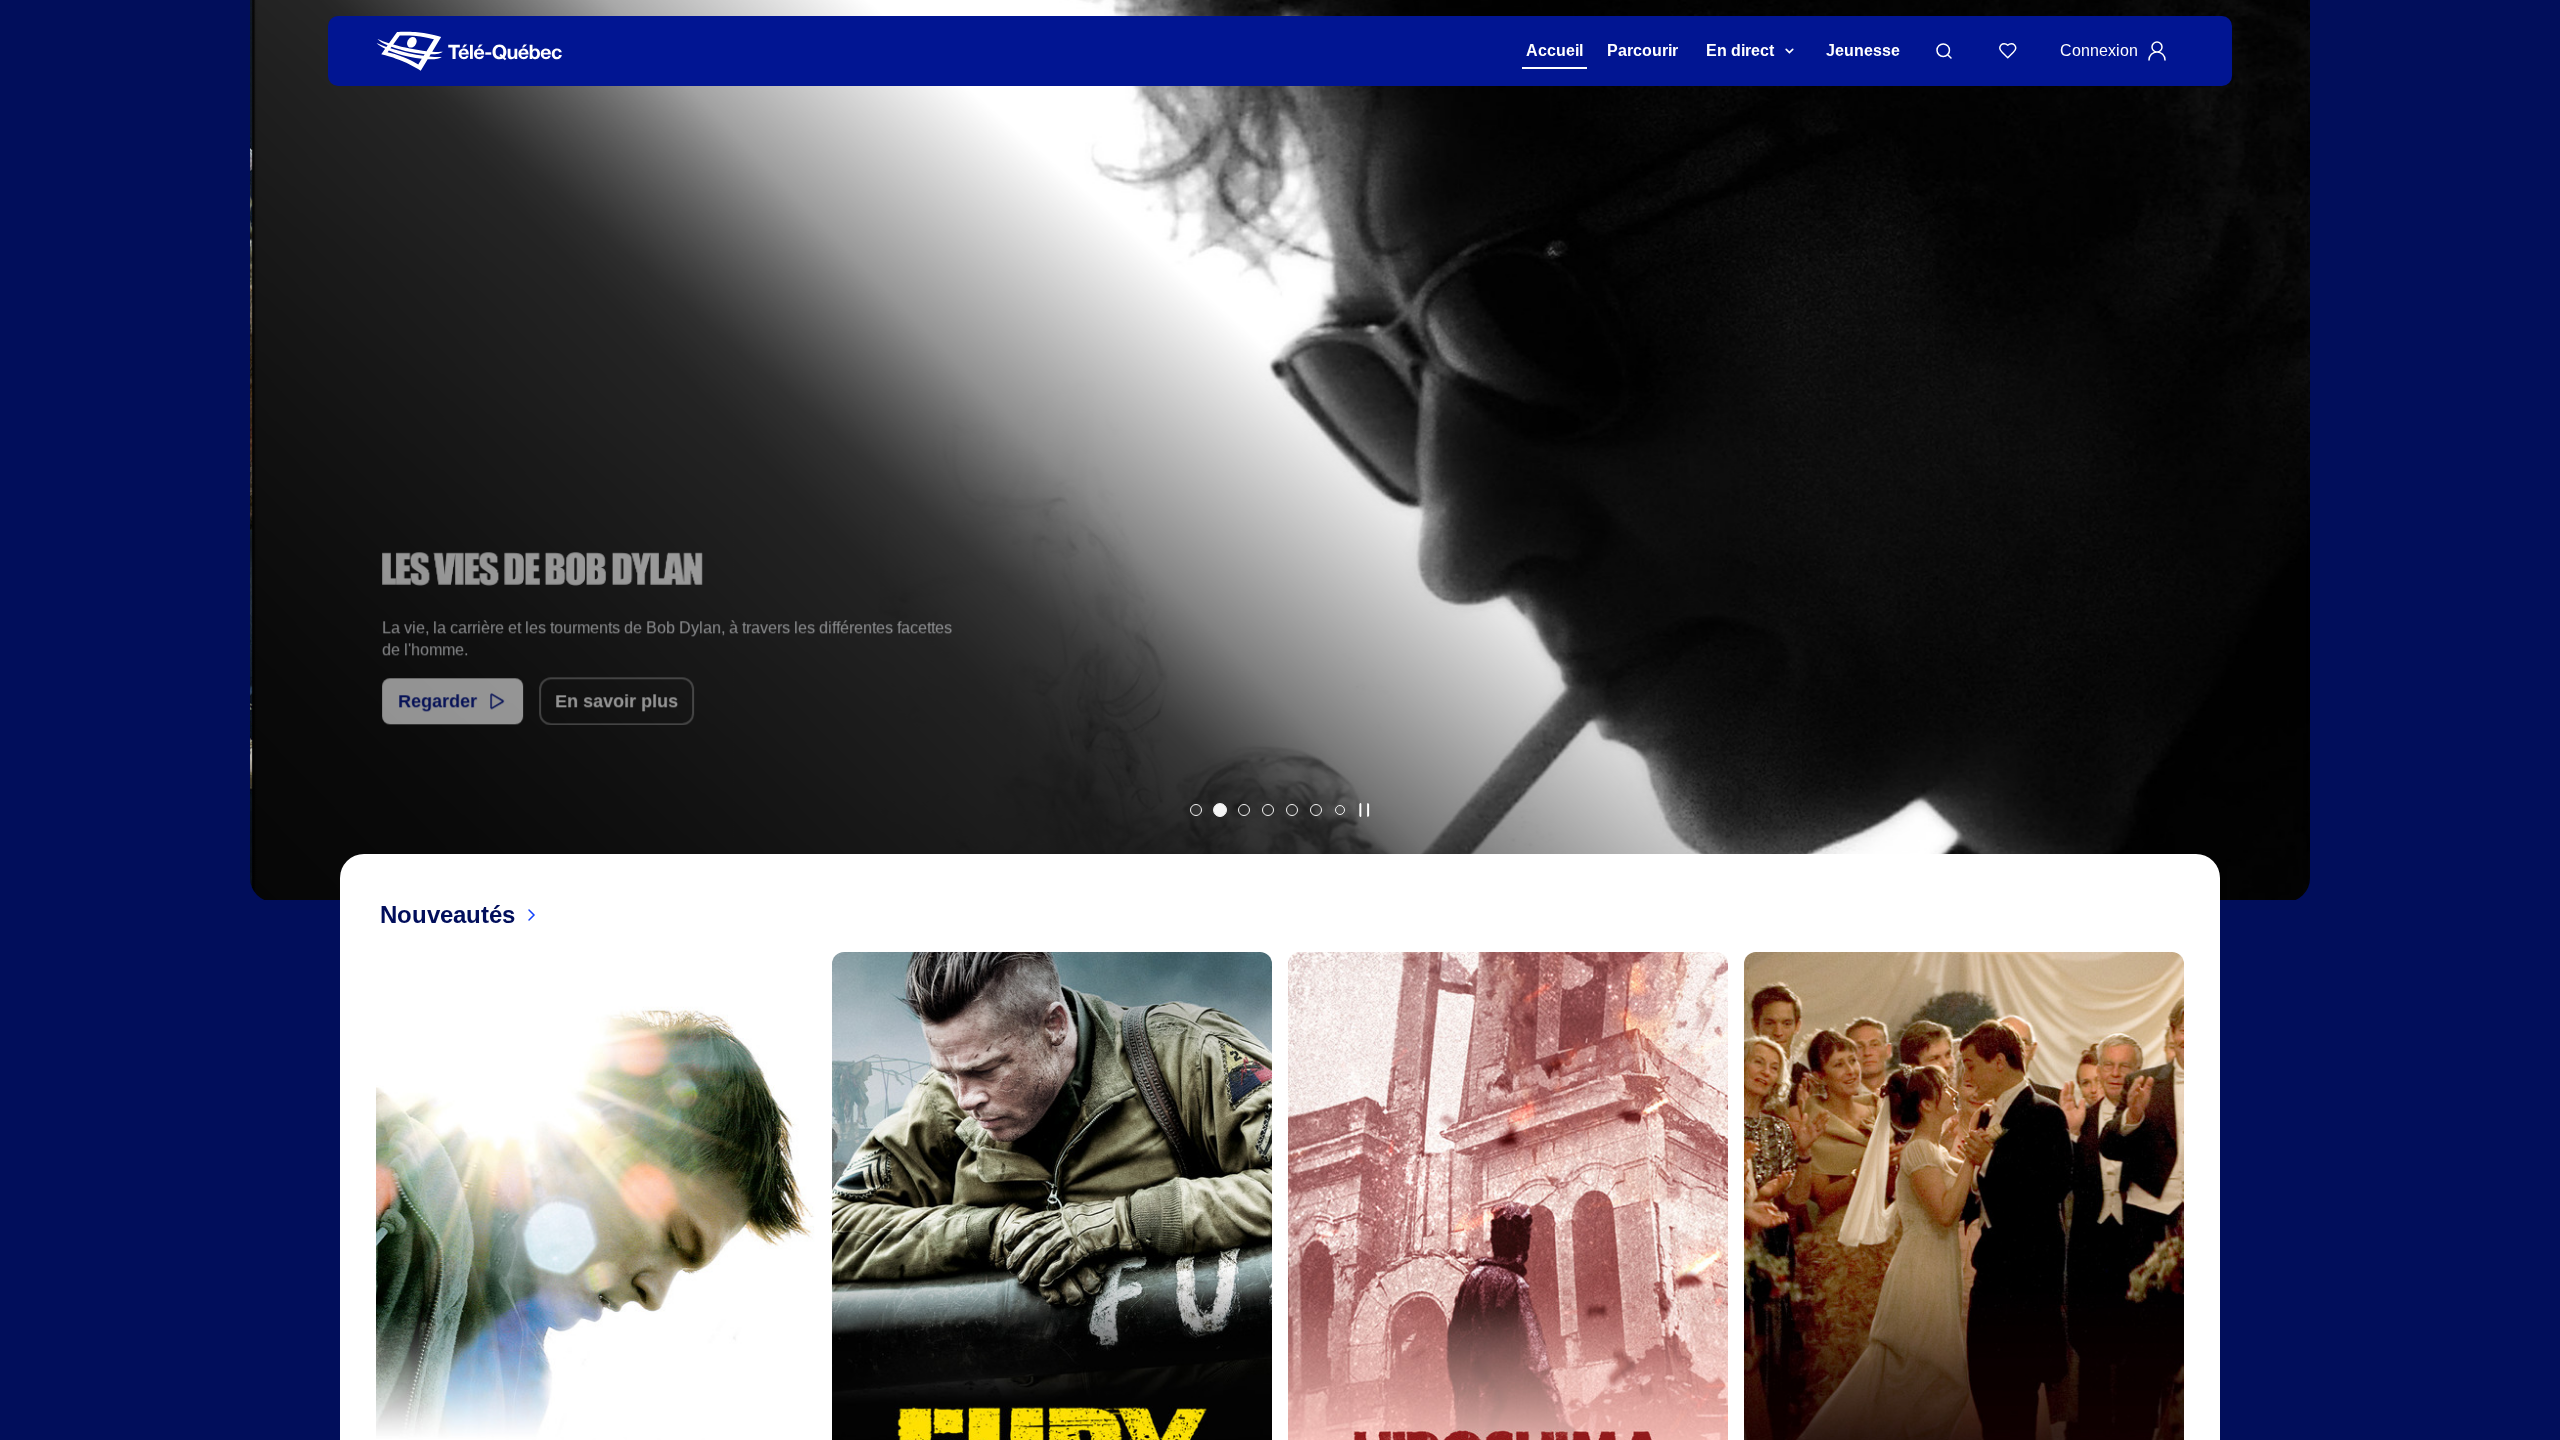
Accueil (1554, 50)
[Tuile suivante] (2200, 1314)
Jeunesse (1863, 50)
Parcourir (1642, 50)
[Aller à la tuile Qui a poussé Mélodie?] (1196, 810)
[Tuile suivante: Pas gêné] (2280, 476)
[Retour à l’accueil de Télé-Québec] (469, 51)
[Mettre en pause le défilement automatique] (1364, 810)
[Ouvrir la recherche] (1944, 51)
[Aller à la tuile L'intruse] (1316, 810)
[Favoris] (2008, 51)
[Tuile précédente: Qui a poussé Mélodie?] (279, 476)
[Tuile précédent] (360, 1314)
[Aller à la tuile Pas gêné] (1244, 810)
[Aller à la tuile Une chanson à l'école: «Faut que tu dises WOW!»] (1340, 810)
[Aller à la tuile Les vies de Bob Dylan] (1220, 810)
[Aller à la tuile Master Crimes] (1292, 810)
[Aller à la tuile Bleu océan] (1268, 810)
